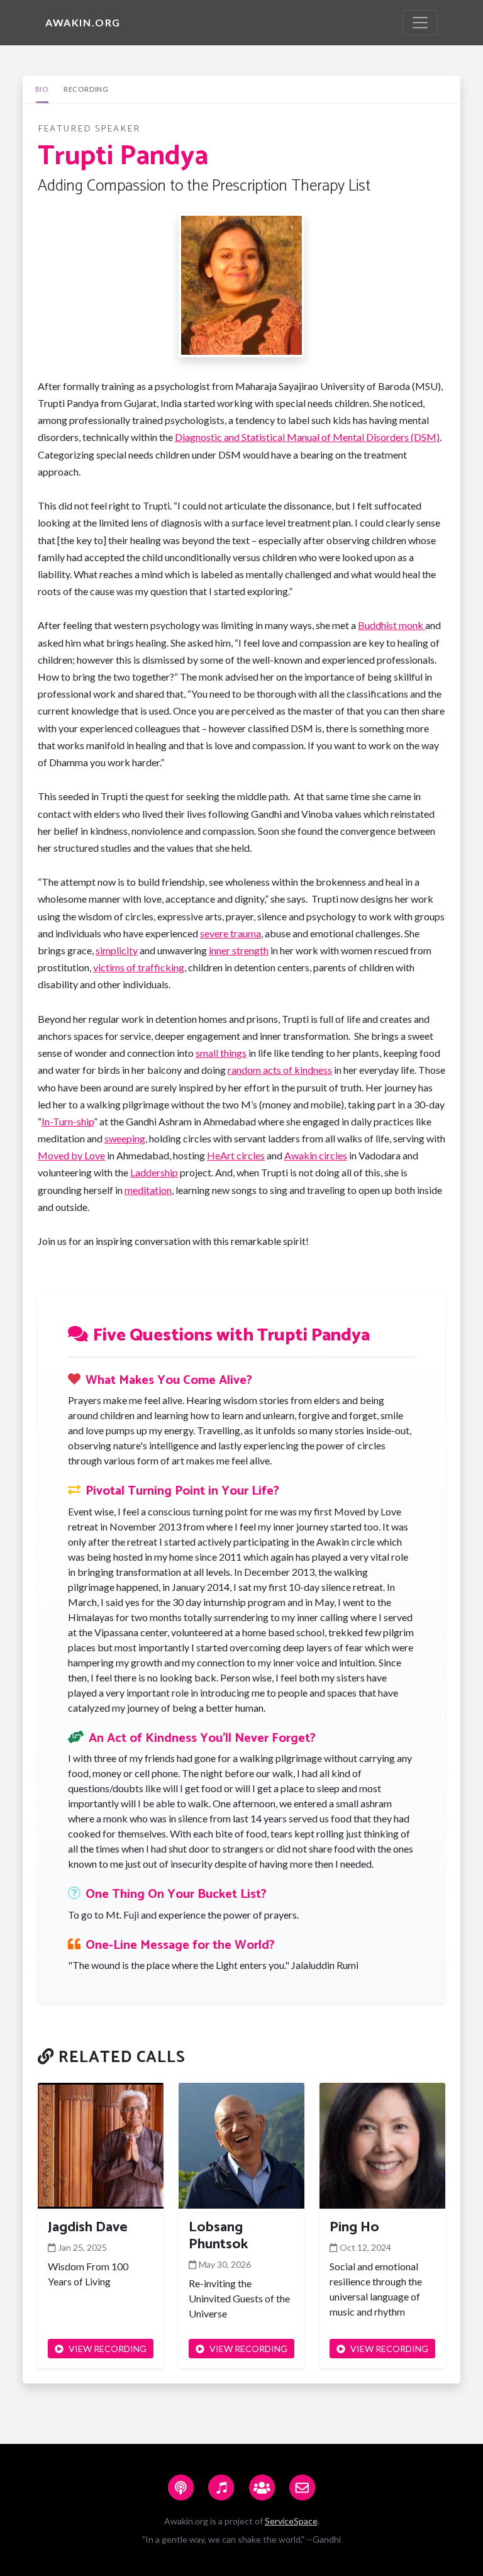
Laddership (154, 1172)
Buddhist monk (391, 625)
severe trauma (230, 933)
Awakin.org (83, 22)
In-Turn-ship (68, 1121)
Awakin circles (316, 1155)
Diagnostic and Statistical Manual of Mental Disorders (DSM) (307, 437)
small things (221, 1053)
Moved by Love (71, 1155)
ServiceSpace (291, 2521)
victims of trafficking (139, 967)
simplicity (117, 950)
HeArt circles (236, 1155)
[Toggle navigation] (420, 23)
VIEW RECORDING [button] (108, 2349)
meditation (148, 1190)
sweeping (125, 1138)
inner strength (239, 950)
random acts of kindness (280, 1070)
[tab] (42, 89)
